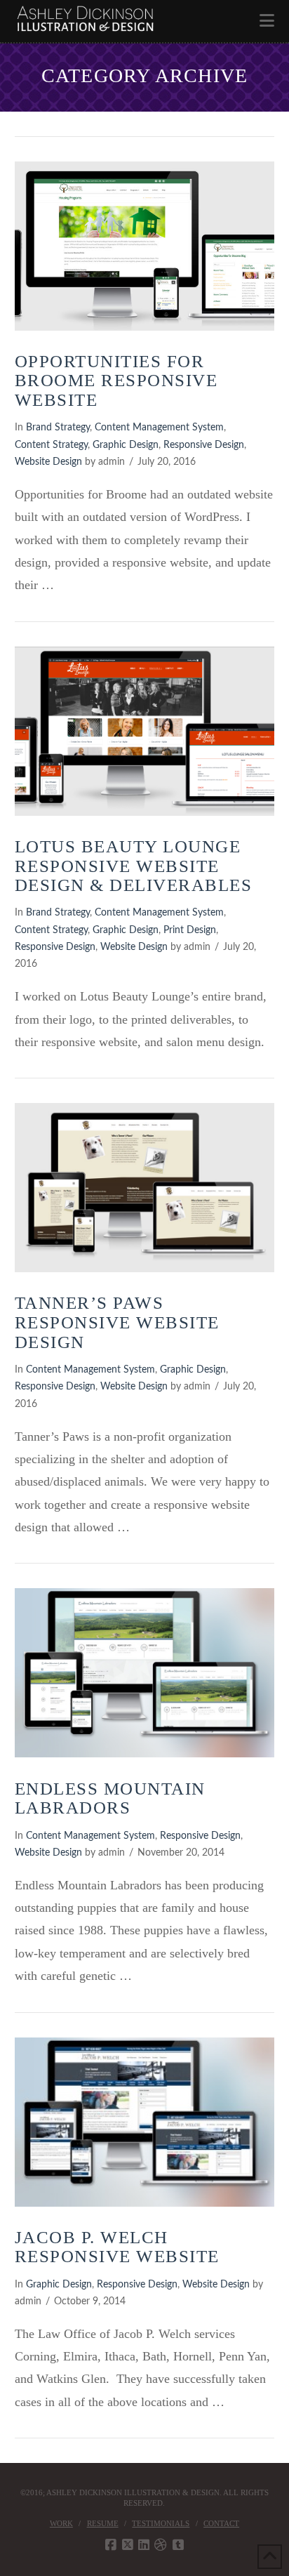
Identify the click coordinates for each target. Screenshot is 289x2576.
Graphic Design (126, 445)
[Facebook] (111, 2545)
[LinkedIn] (144, 2545)
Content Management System (159, 428)
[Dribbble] (161, 2545)
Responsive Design (204, 445)
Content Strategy (51, 445)
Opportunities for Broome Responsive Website (116, 381)
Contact (221, 2523)
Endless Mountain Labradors (110, 1798)
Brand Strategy (58, 428)
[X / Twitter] (128, 2545)
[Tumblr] (178, 2545)
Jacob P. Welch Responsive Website (117, 2247)
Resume (103, 2523)
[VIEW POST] (145, 246)
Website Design (48, 462)
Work (61, 2523)
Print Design (190, 930)
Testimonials (161, 2523)
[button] (267, 21)
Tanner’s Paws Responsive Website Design (117, 1322)
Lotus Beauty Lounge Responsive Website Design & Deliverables (134, 866)
